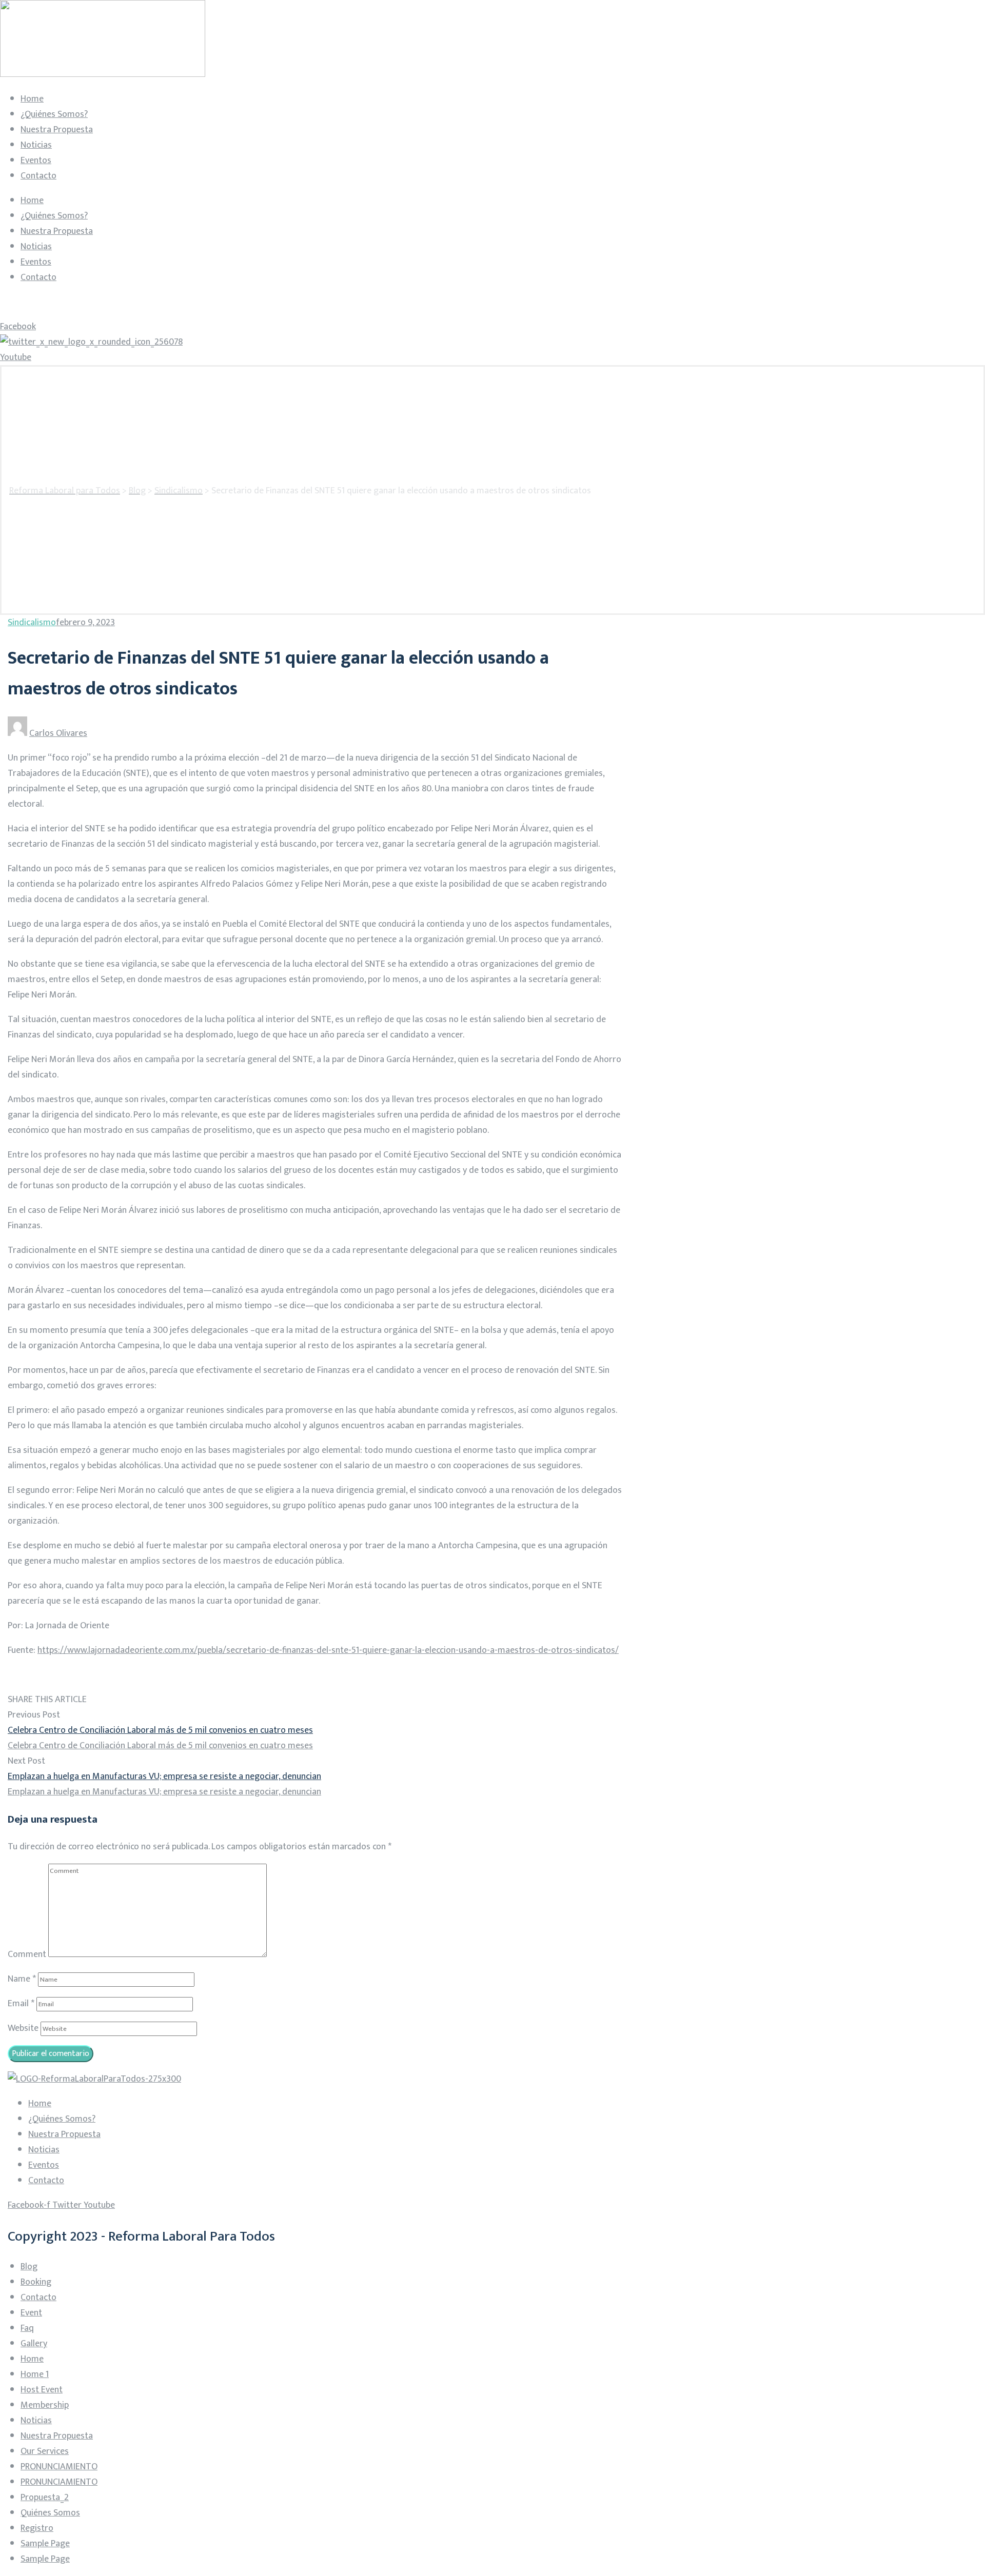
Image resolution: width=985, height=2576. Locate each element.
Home (32, 99)
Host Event (42, 2390)
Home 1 (35, 2374)
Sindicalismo (32, 623)
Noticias (36, 145)
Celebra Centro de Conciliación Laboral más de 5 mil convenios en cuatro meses (160, 1730)
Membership (45, 2405)
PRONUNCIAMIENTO (59, 2467)
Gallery (34, 2344)
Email (21, 2004)
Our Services (45, 2451)
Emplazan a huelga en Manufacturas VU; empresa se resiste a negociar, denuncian (164, 1776)
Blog (29, 2267)
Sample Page (45, 2544)
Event (31, 2313)
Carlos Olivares (58, 733)
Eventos (36, 161)
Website (23, 2028)
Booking (36, 2282)
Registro (37, 2528)
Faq (27, 2328)
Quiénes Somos (50, 2513)
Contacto (38, 176)
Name (22, 1979)
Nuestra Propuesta (57, 130)
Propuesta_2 (45, 2498)
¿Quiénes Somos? (54, 114)
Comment (27, 1954)
